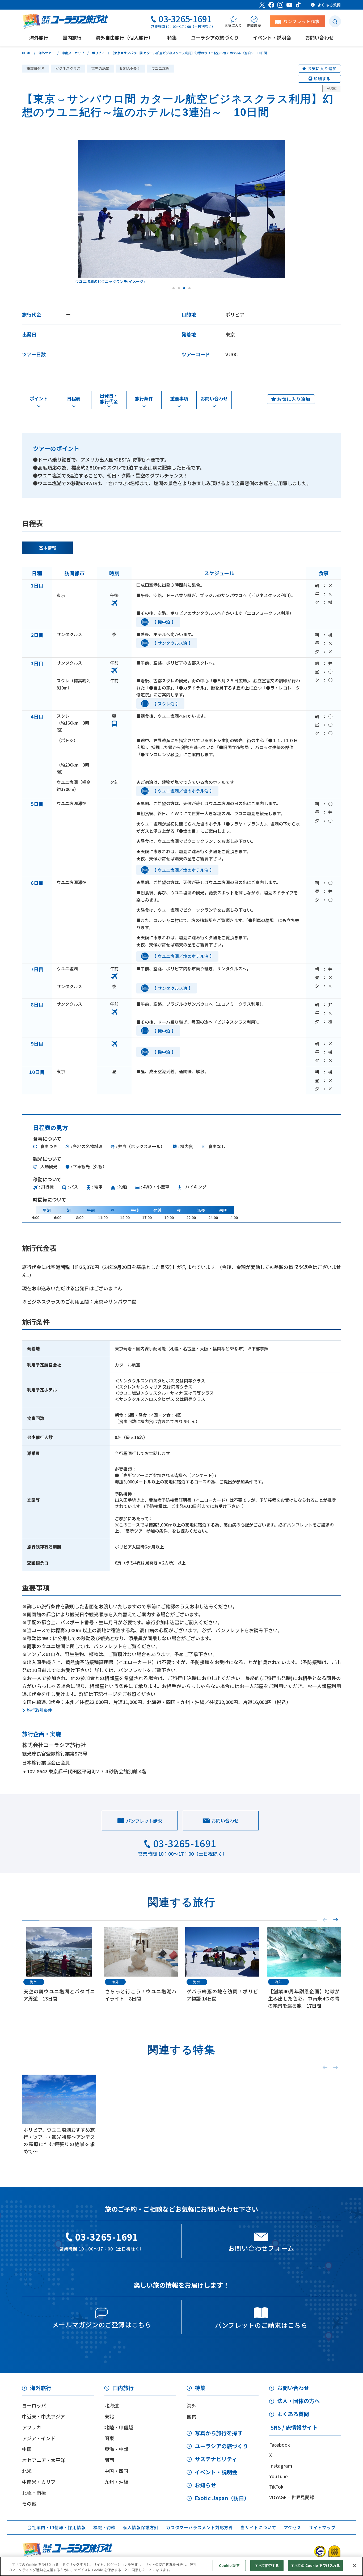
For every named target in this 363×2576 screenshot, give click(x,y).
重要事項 (179, 398)
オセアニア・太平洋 (44, 2460)
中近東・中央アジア (43, 2416)
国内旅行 (123, 2388)
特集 (200, 2388)
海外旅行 (41, 2388)
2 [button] (179, 288)
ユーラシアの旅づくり (221, 2446)
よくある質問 (293, 2414)
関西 (109, 2460)
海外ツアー (46, 53)
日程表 (74, 398)
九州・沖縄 (116, 2482)
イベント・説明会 (216, 2472)
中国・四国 (116, 2471)
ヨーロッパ (34, 2405)
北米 (27, 2471)
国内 (192, 2416)
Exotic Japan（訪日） (222, 2498)
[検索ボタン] (335, 21)
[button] (336, 1920)
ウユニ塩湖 (161, 68)
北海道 (112, 2405)
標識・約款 (104, 2527)
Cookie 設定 (229, 2566)
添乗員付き (36, 68)
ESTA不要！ (130, 68)
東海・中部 (116, 2449)
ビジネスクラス (68, 68)
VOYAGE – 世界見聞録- (292, 2497)
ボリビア (98, 53)
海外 (192, 2405)
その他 (29, 2503)
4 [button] (189, 288)
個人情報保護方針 (141, 2527)
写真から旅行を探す (219, 2433)
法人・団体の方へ (298, 2401)
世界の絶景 (100, 68)
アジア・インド (39, 2438)
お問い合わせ (214, 398)
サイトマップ (322, 2527)
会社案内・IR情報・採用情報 (56, 2527)
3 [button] (184, 288)
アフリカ (32, 2427)
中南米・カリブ (73, 53)
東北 (109, 2416)
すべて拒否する (267, 2566)
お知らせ (205, 2485)
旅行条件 (144, 398)
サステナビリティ (216, 2459)
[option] (181, 212)
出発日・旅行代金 (109, 398)
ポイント (39, 398)
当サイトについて (258, 2527)
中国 (27, 2449)
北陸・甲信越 (119, 2427)
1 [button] (174, 288)
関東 (109, 2438)
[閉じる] (354, 2566)
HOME (26, 53)
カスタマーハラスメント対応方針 (200, 2527)
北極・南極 (34, 2493)
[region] (181, 2566)
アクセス (293, 2527)
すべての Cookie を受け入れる (315, 2566)
